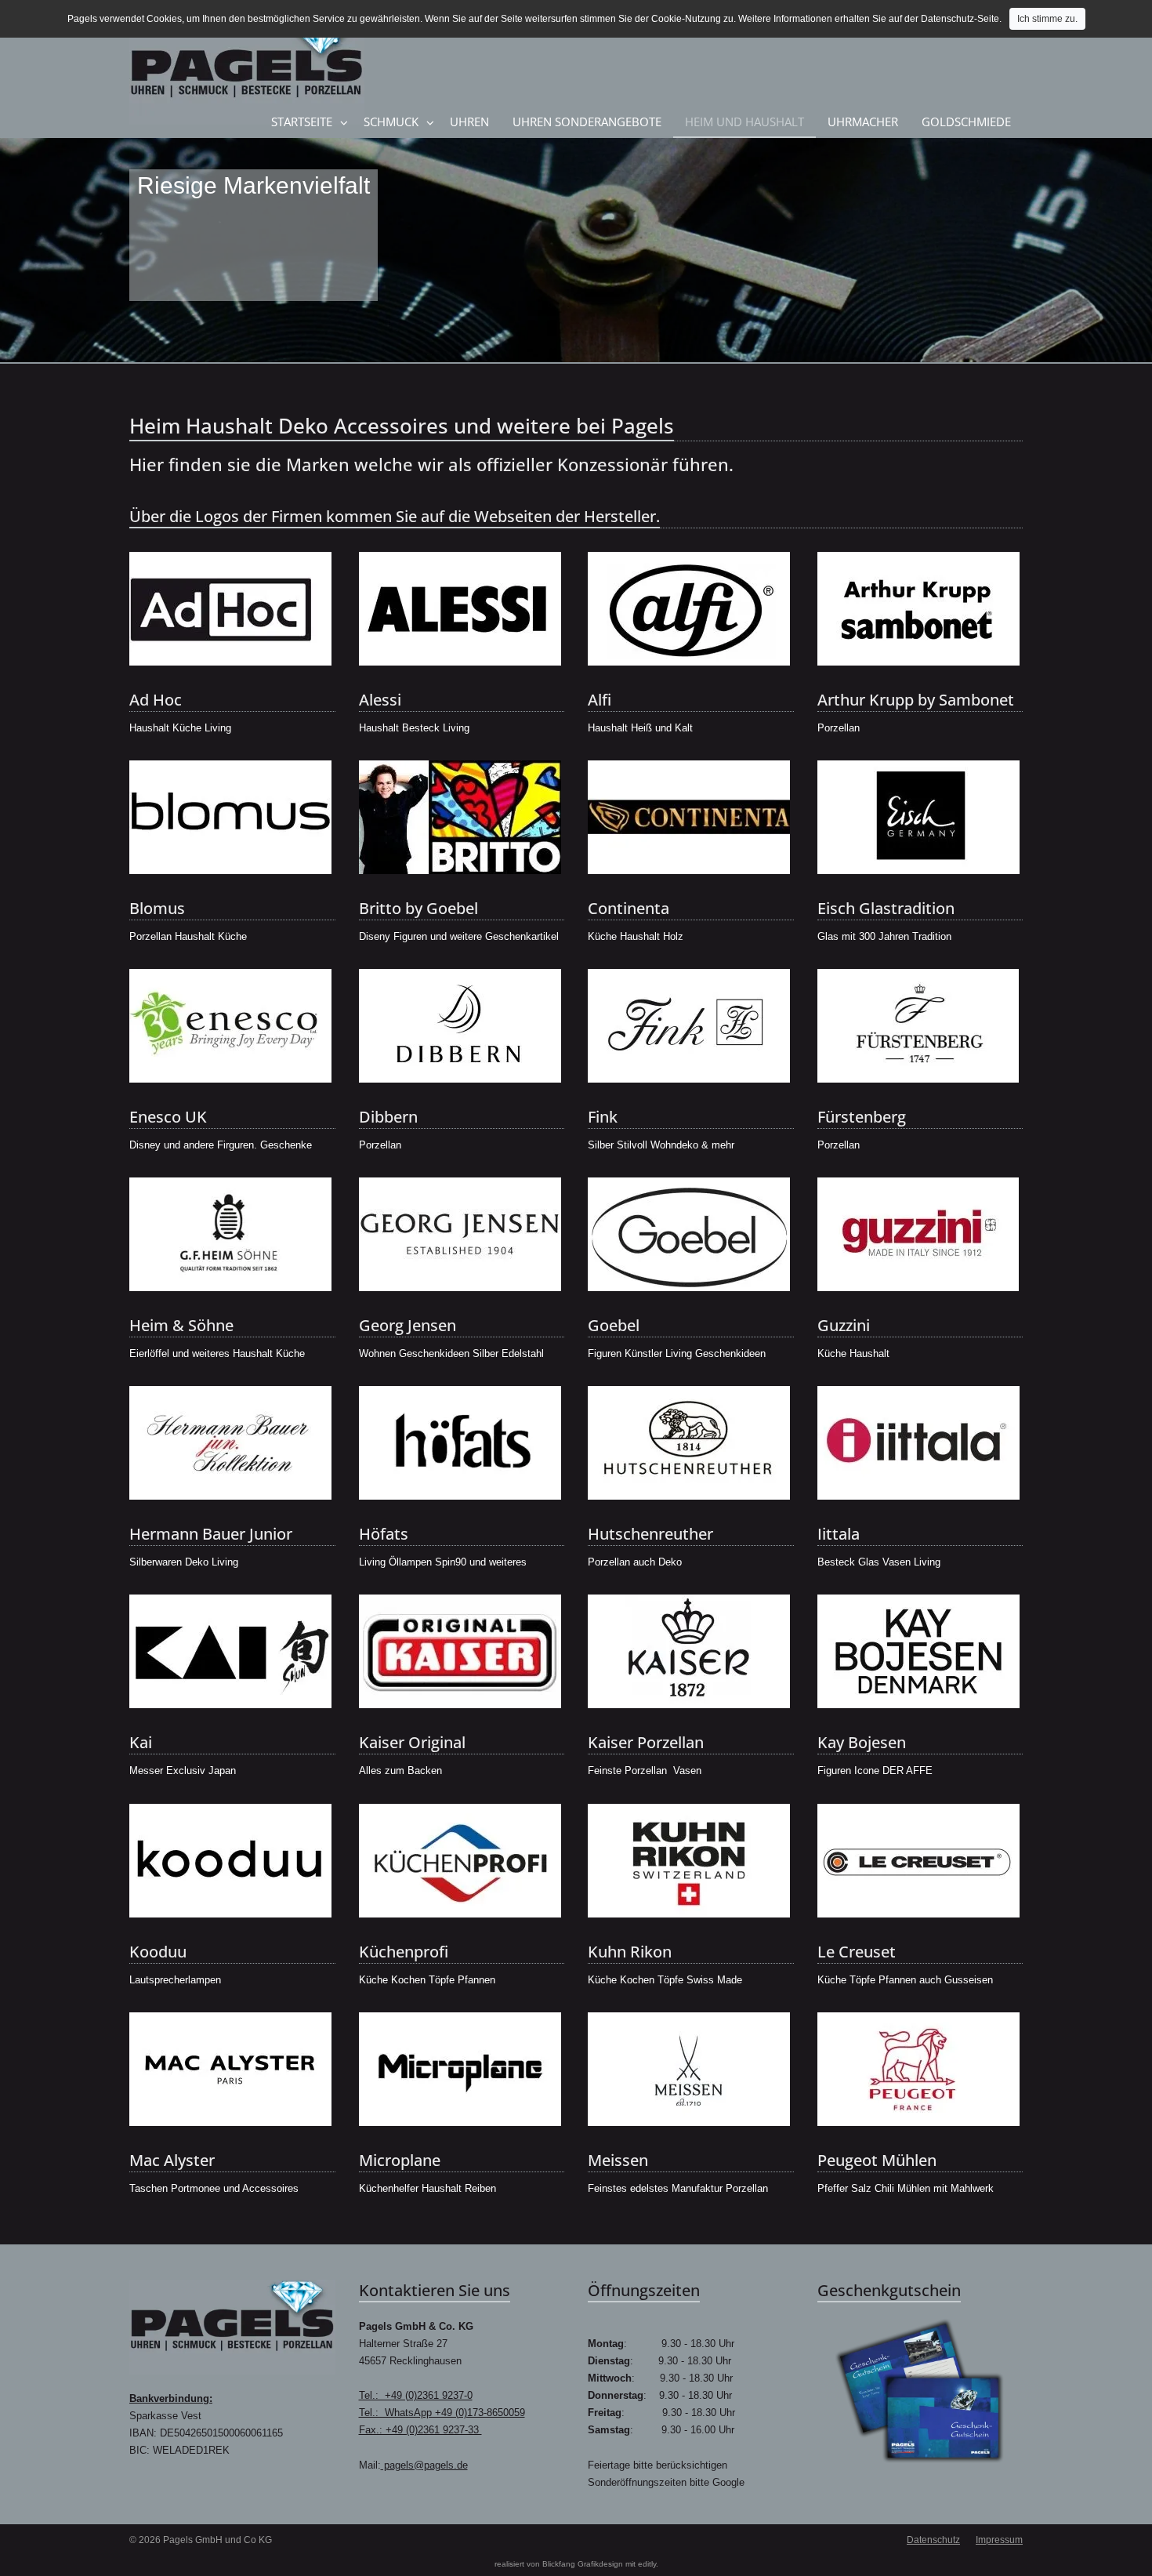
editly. (648, 2564)
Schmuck (391, 122)
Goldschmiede (966, 122)
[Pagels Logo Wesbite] (232, 2327)
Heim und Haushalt (744, 122)
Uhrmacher (863, 122)
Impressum (999, 2540)
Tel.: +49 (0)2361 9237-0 (416, 2395)
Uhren (469, 122)
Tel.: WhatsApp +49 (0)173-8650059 (442, 2413)
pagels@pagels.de (424, 2465)
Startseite (302, 122)
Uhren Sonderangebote (587, 122)
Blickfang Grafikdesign (583, 2564)
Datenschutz (933, 2540)
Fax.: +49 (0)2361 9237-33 (420, 2430)
